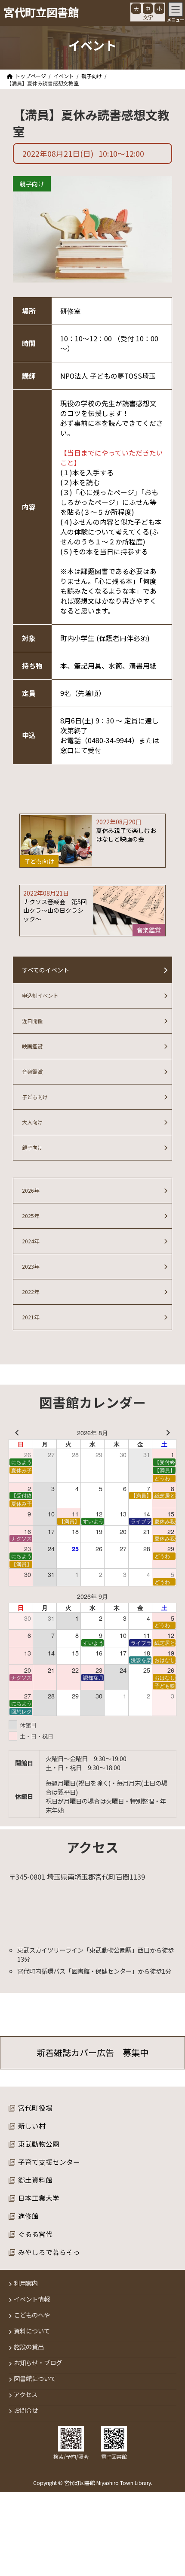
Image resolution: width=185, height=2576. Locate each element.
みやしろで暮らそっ (49, 2252)
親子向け (32, 184)
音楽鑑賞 (32, 1072)
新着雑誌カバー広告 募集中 (92, 2053)
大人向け (32, 1122)
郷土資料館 (35, 2180)
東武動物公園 (39, 2144)
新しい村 (32, 2126)
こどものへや (32, 2315)
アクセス (26, 2395)
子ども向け (35, 1097)
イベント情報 (32, 2299)
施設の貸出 (29, 2347)
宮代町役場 (35, 2108)
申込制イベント (40, 996)
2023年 (31, 1267)
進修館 (28, 2216)
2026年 (31, 1191)
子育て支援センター (49, 2162)
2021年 (31, 1317)
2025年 (31, 1216)
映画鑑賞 (32, 1046)
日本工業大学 (39, 2198)
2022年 (31, 1292)
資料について (32, 2331)
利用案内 (26, 2283)
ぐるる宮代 (35, 2234)
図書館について (35, 2379)
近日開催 (32, 1021)
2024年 (31, 1241)
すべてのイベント (46, 970)
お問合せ (26, 2410)
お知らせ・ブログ (38, 2363)
